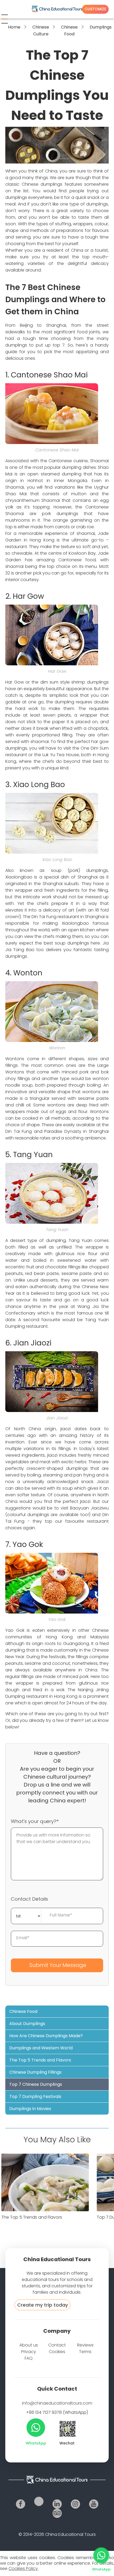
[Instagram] (75, 2504)
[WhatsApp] (36, 2428)
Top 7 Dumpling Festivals (35, 2096)
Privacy (29, 2352)
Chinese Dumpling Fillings (35, 2072)
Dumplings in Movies (30, 2109)
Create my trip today (43, 2305)
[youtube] (94, 2504)
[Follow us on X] (39, 2501)
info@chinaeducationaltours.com (57, 2403)
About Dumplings (27, 2024)
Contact (57, 2345)
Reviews (85, 2345)
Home (14, 27)
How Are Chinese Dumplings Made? (46, 2036)
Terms (85, 2352)
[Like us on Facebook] (21, 2504)
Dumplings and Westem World (41, 2048)
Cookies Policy (23, 2568)
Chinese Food (69, 31)
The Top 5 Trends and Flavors (40, 2060)
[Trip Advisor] (57, 2513)
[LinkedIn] (57, 2504)
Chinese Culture (41, 31)
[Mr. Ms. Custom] (26, 1915)
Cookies (57, 2352)
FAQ (29, 2358)
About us (29, 2345)
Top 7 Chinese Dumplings (36, 2084)
